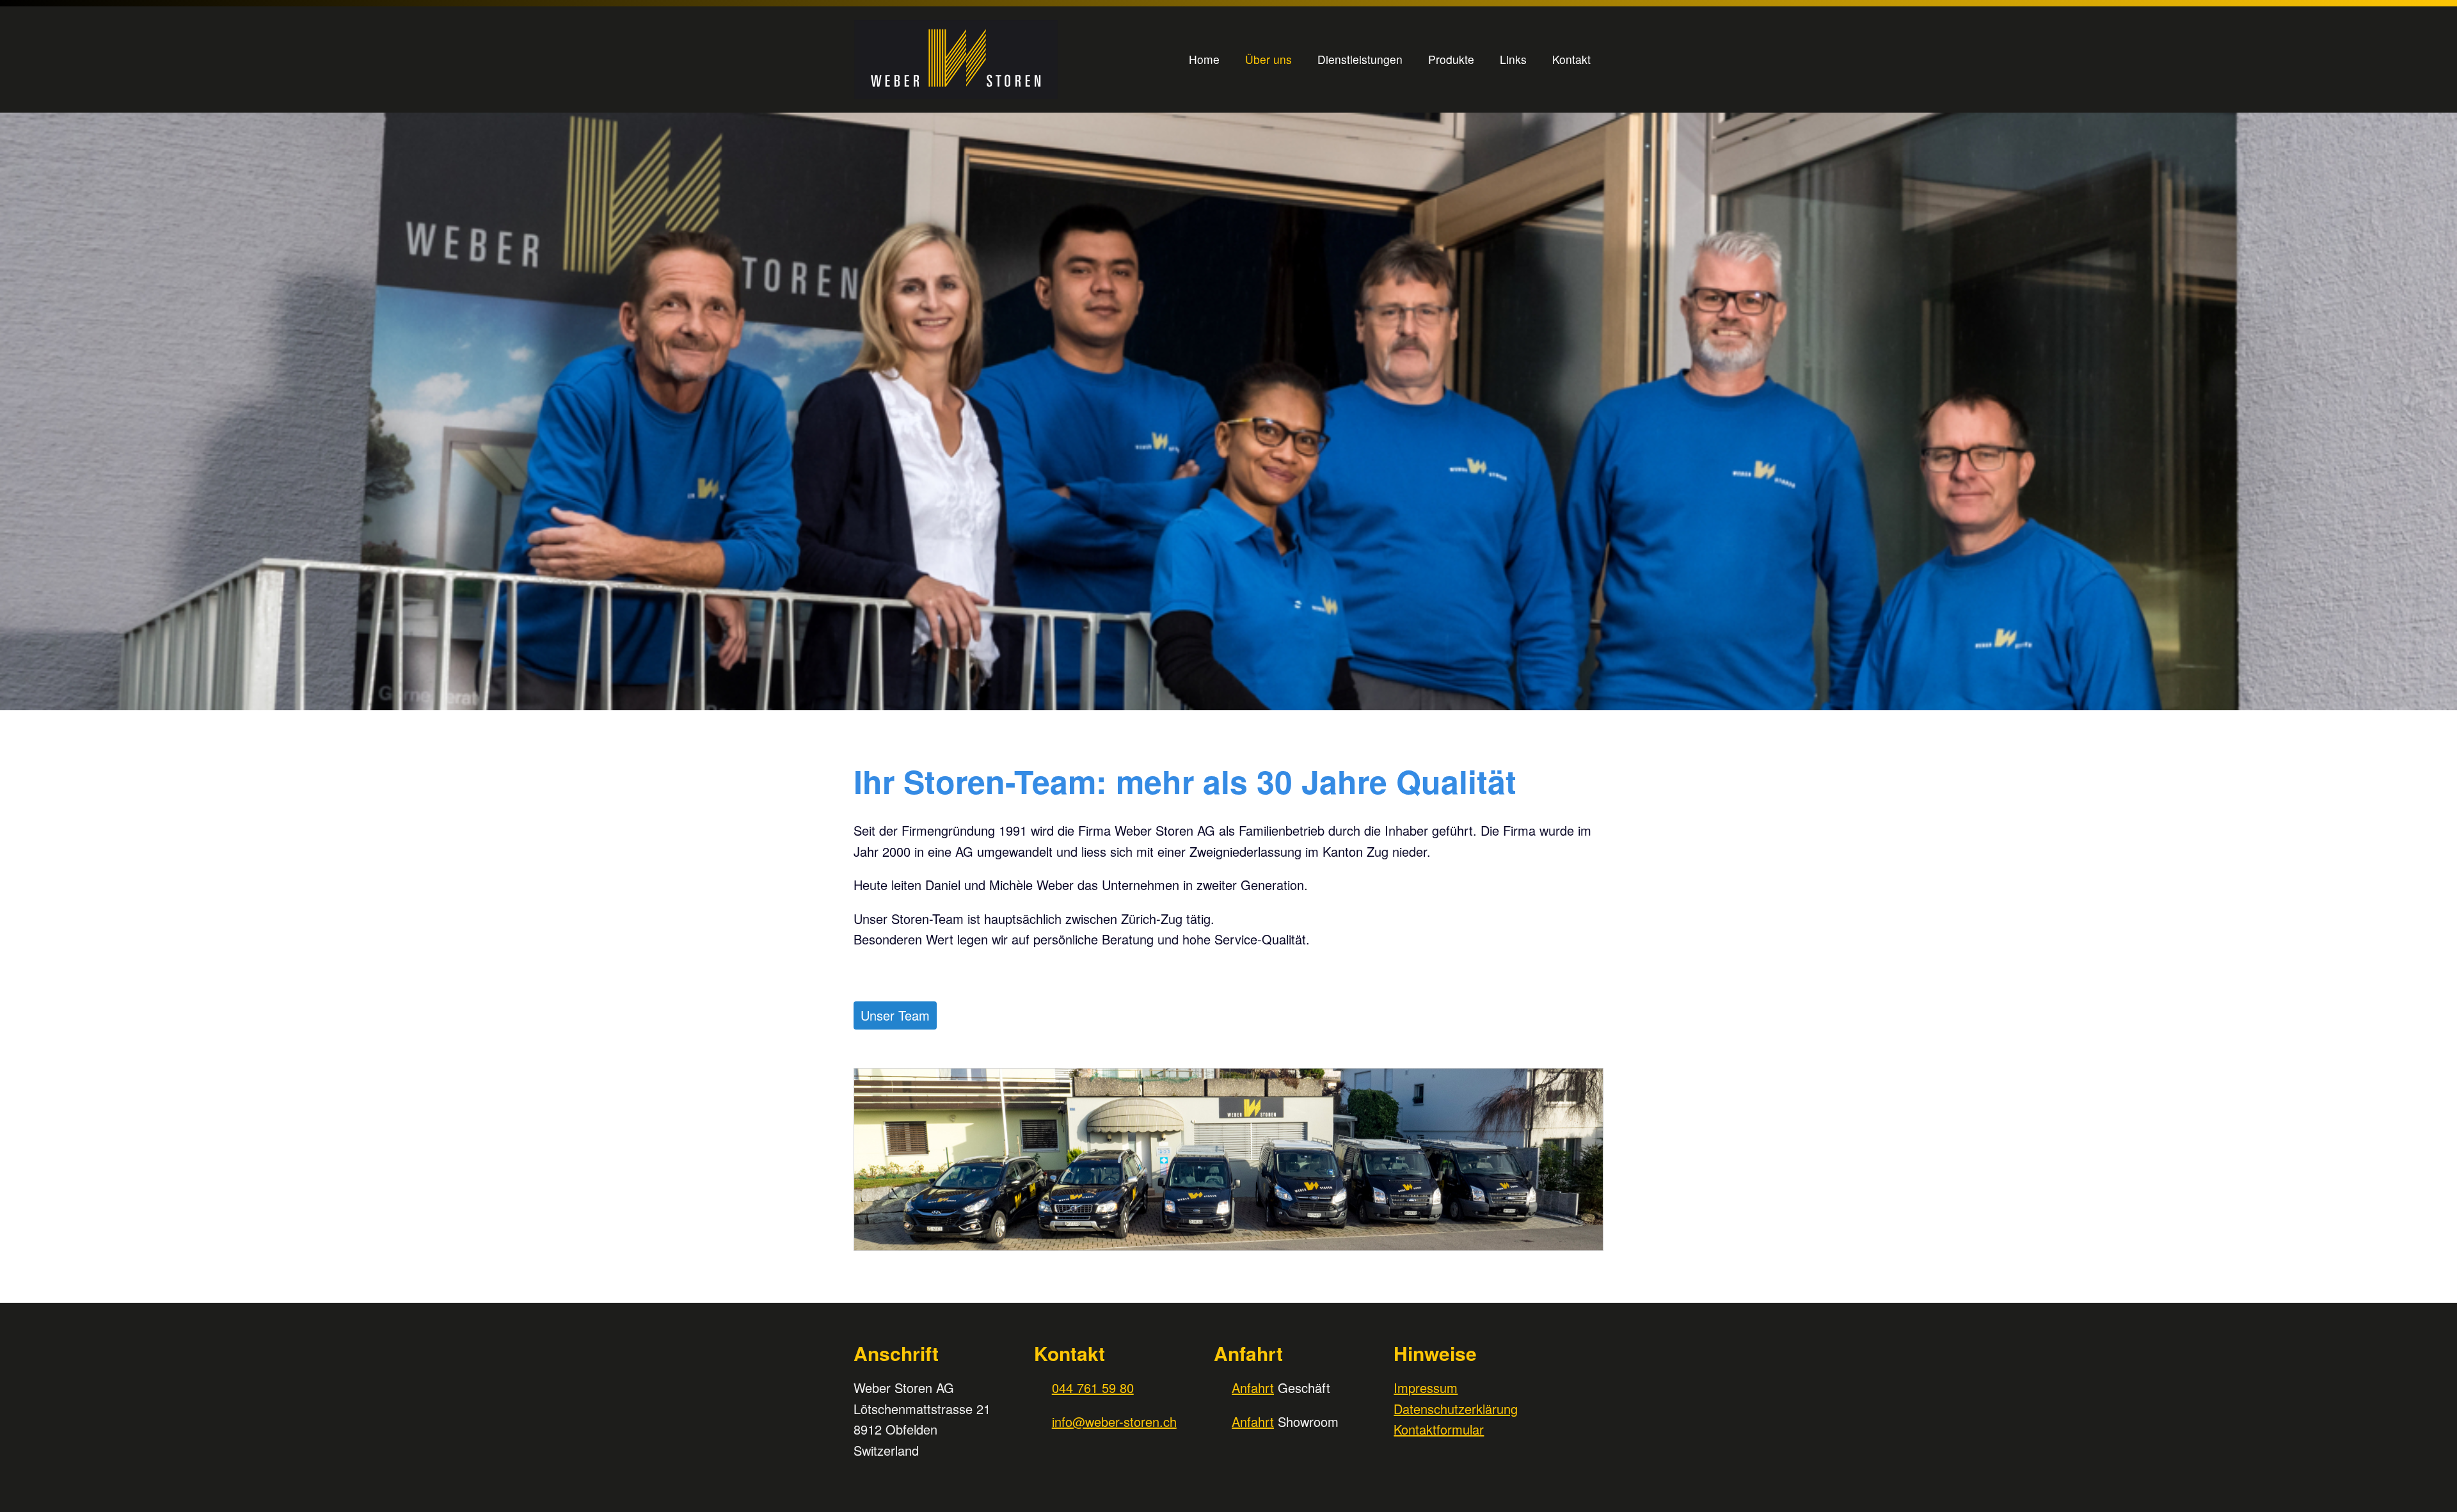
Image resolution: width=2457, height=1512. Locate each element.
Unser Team (895, 1015)
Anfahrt (1253, 1388)
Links (1513, 59)
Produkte (1451, 59)
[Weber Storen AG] (985, 60)
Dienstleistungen (1360, 59)
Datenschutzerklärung (1456, 1409)
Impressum (1426, 1388)
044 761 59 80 (1093, 1388)
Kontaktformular (1439, 1429)
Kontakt (1571, 59)
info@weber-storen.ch (1114, 1421)
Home (1204, 59)
